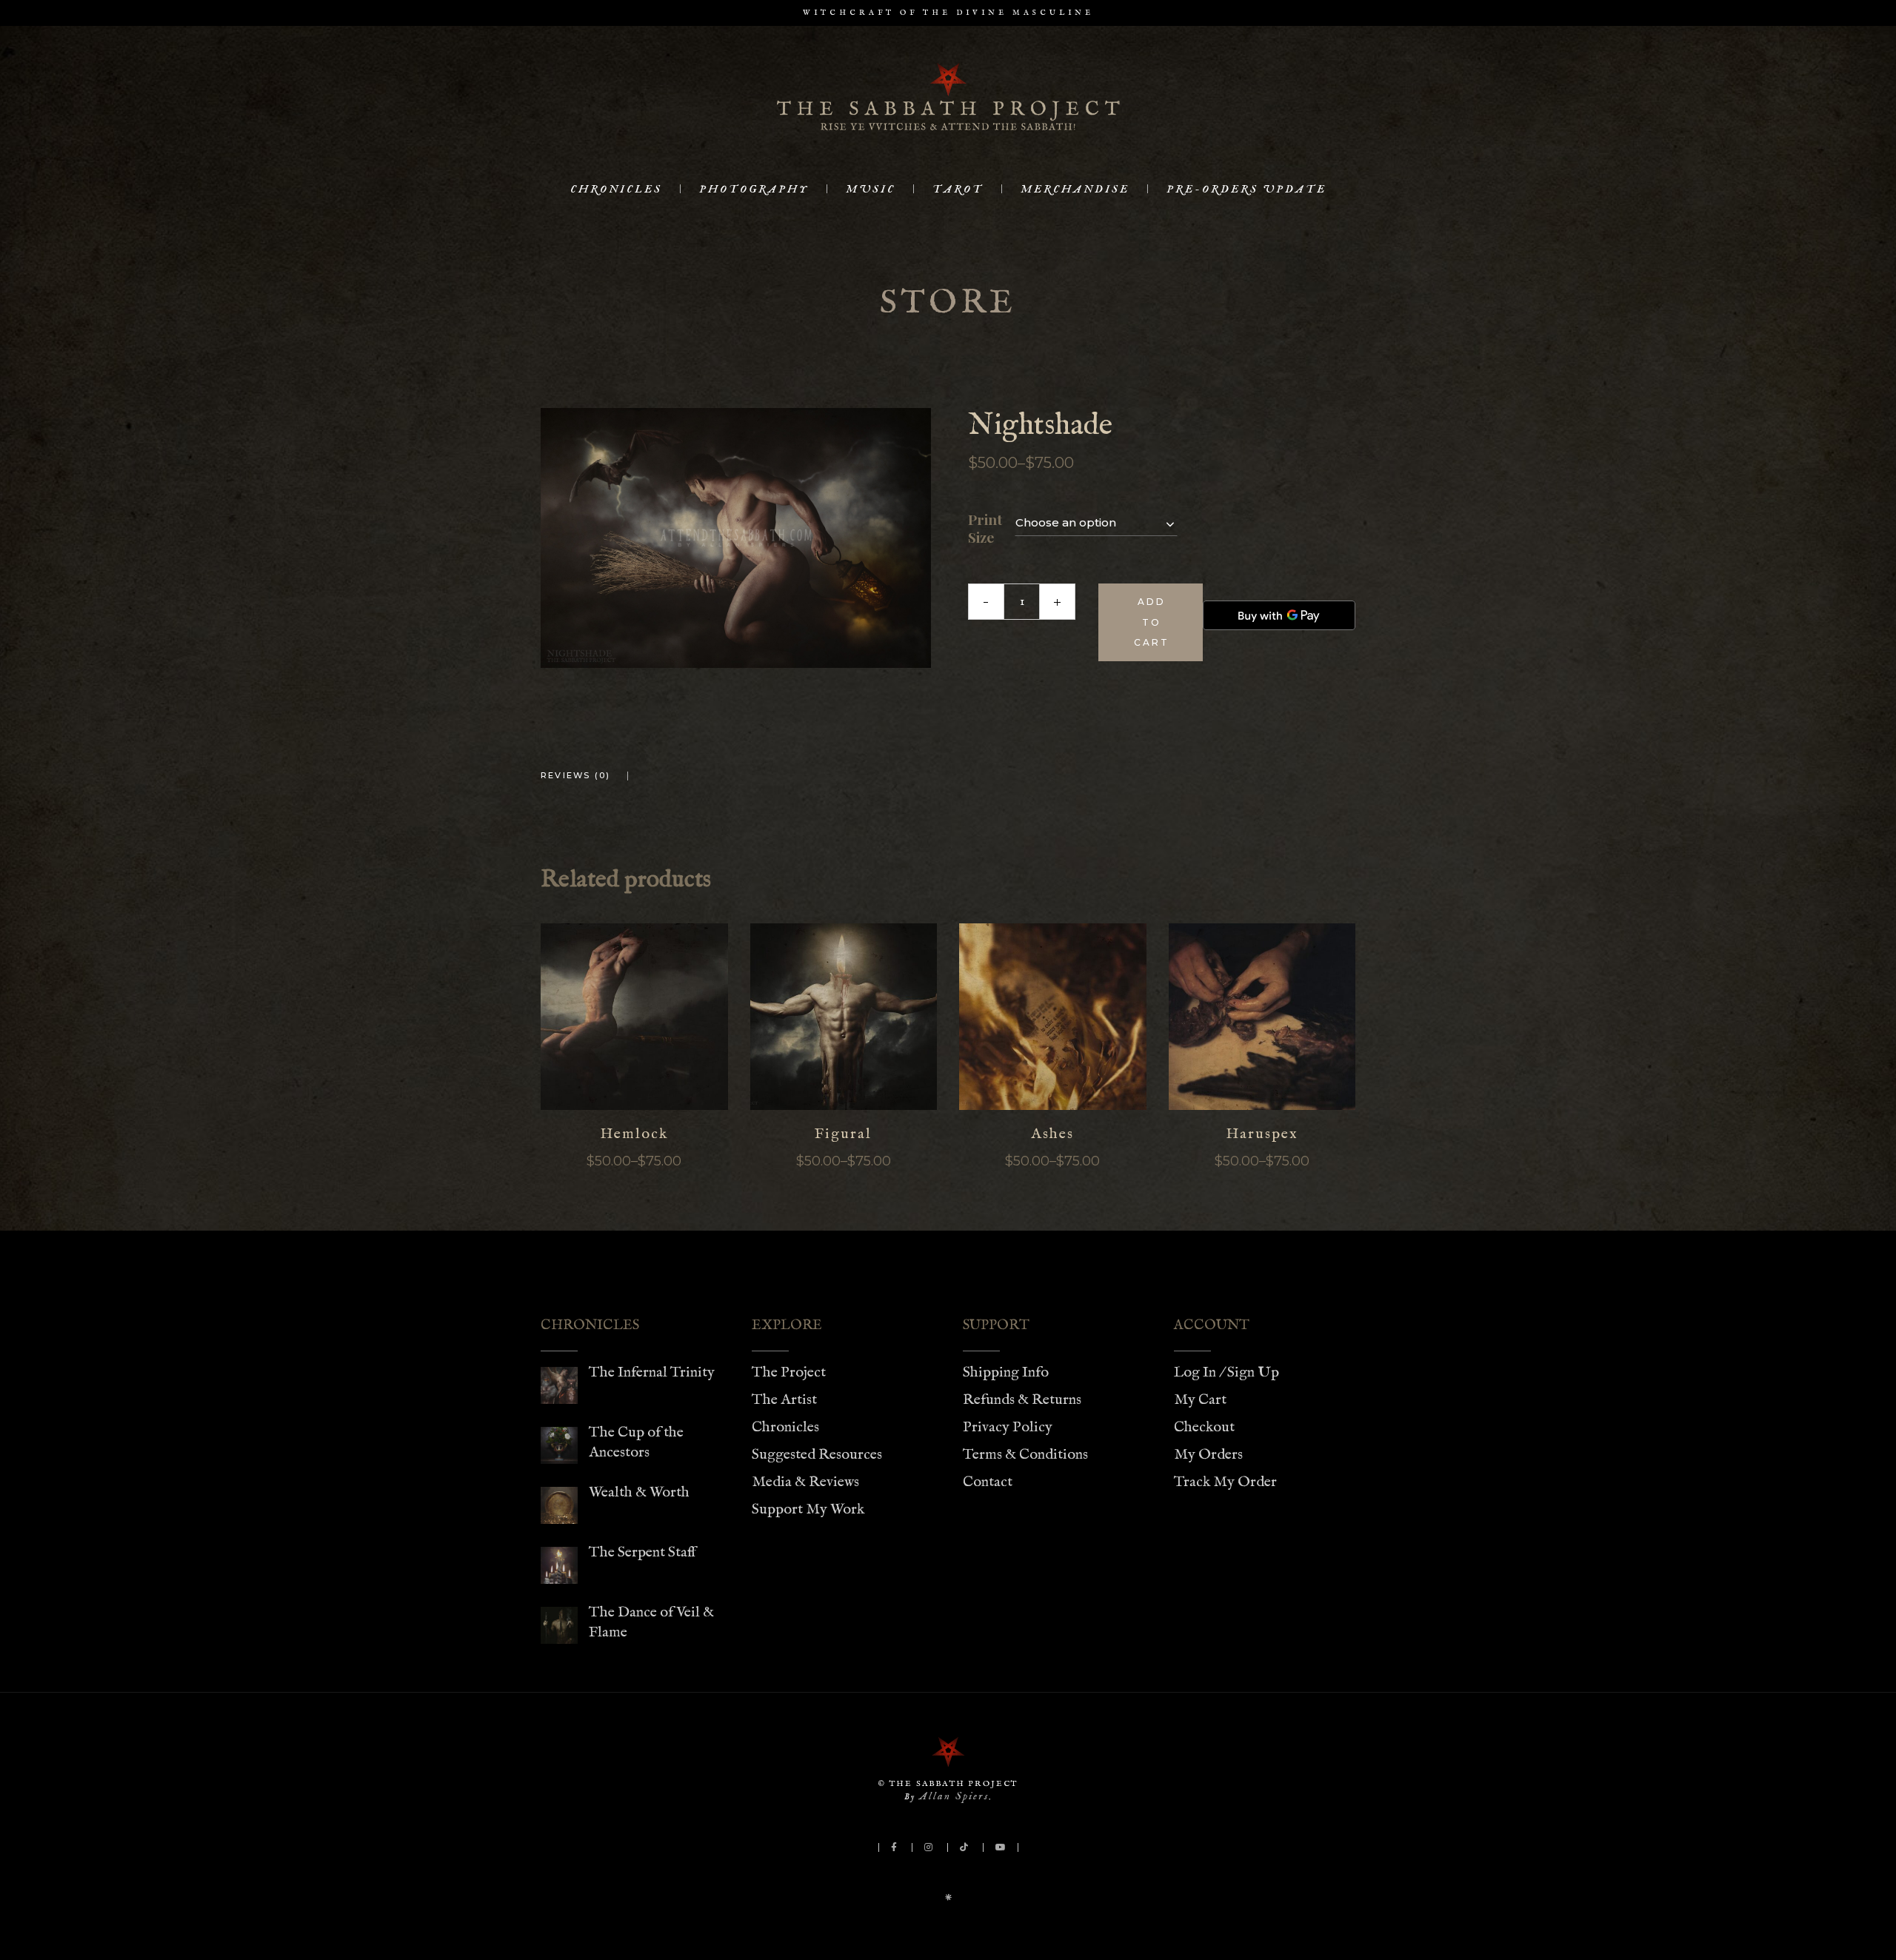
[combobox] (1096, 522)
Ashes (1052, 1134)
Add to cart (1152, 622)
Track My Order (1225, 1482)
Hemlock (634, 1134)
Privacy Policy (1008, 1427)
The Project (789, 1372)
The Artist (784, 1400)
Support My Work (808, 1509)
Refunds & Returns (1022, 1400)
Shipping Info (1006, 1372)
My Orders (1208, 1455)
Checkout (1204, 1427)
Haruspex (1262, 1134)
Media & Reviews (805, 1482)
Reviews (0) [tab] (575, 775)
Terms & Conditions (1025, 1455)
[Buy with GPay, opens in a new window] (1279, 615)
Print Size (985, 529)
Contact (988, 1482)
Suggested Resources (817, 1455)
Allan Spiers (954, 1796)
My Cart (1200, 1400)
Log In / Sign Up (1226, 1372)
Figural (843, 1134)
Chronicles (785, 1427)
